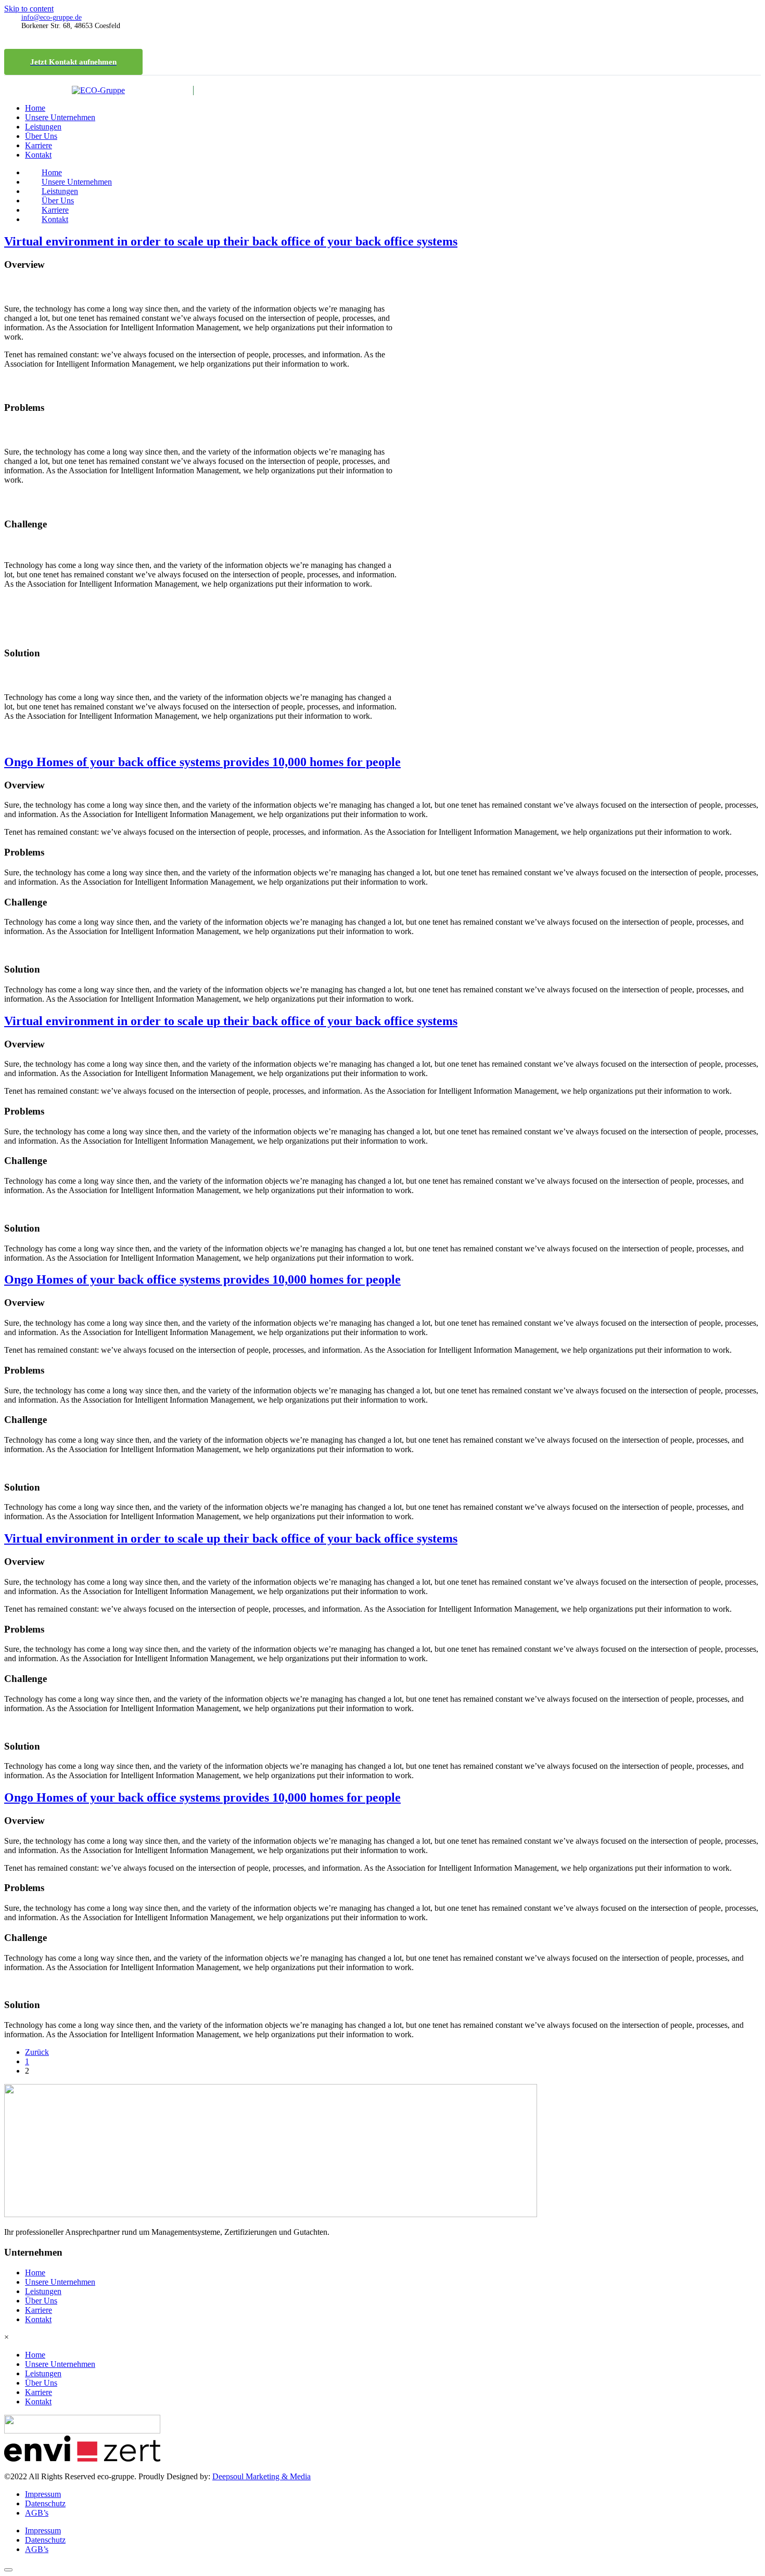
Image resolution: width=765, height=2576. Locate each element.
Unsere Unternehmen (60, 117)
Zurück (37, 2052)
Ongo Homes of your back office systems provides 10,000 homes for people (202, 762)
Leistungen (43, 127)
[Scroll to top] (8, 2570)
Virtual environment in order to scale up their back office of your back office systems (231, 241)
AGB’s (37, 2513)
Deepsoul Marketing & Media (262, 2476)
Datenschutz (45, 2503)
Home (35, 108)
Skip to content (29, 9)
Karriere (39, 145)
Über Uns (41, 136)
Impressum (43, 2494)
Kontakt (38, 155)
